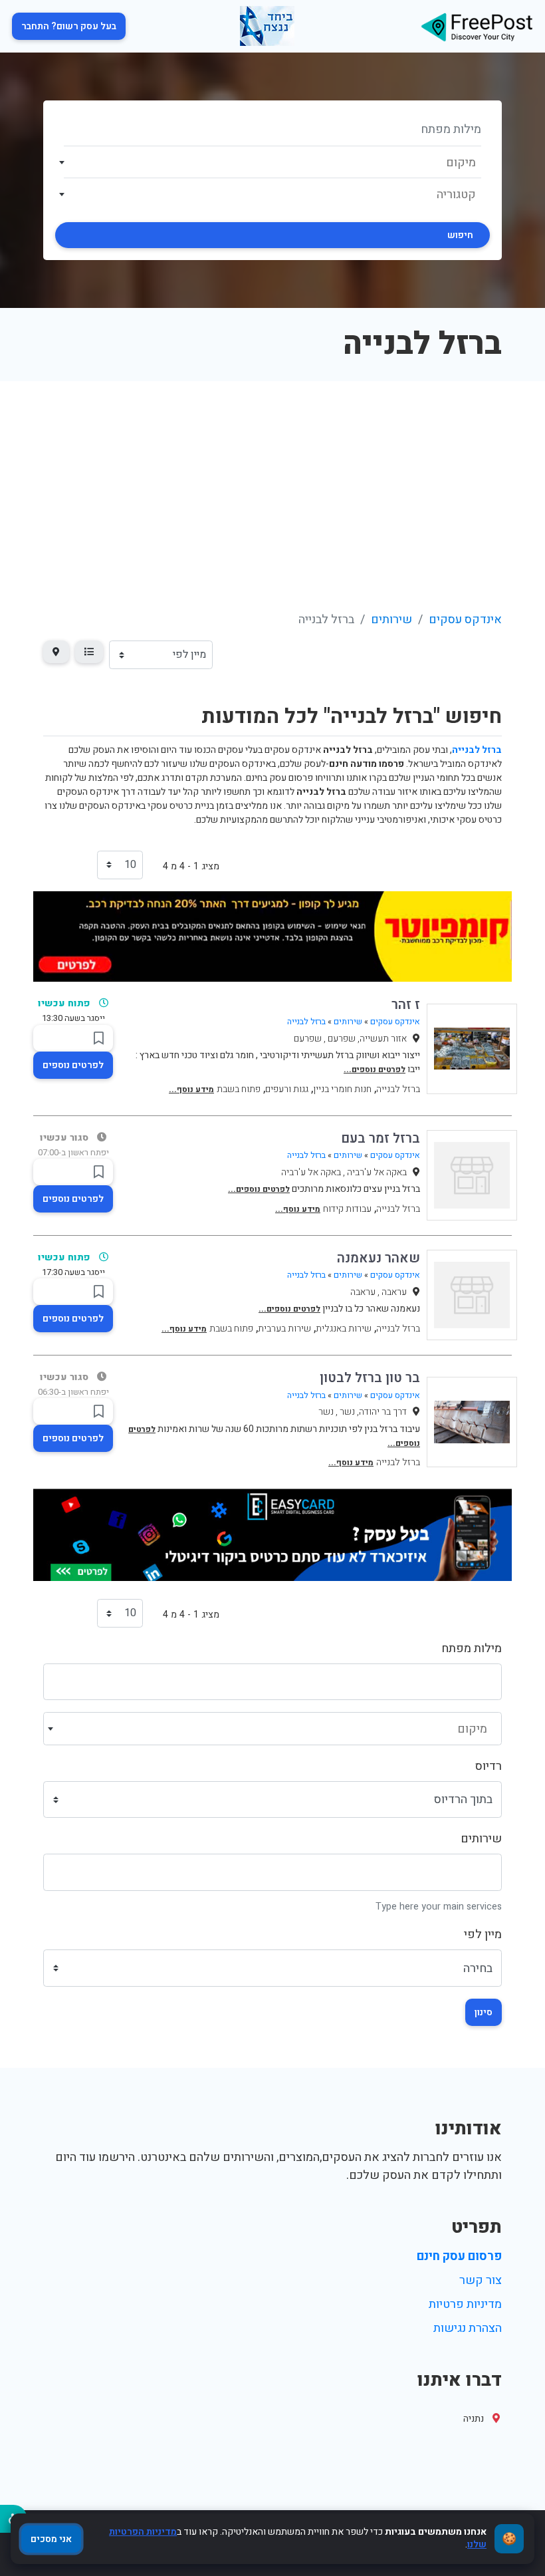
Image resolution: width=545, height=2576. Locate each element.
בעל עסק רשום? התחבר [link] (69, 26)
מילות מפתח (472, 1648)
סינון (484, 2012)
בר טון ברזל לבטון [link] (370, 1378)
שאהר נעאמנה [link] (379, 1258)
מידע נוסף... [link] (191, 1089)
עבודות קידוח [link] (347, 1209)
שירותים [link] (391, 620)
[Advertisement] (272, 481)
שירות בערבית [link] (284, 1329)
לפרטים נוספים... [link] (375, 1070)
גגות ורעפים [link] (287, 1089)
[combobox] (272, 162)
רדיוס (489, 1766)
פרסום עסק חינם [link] (459, 2256)
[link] (477, 26)
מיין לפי (483, 1934)
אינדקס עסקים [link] (465, 620)
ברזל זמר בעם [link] (381, 1138)
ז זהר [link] (406, 1005)
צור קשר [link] (481, 2280)
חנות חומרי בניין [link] (342, 1089)
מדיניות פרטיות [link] (465, 2304)
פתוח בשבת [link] (239, 1089)
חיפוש (460, 235)
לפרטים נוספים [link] (73, 1065)
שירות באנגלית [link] (344, 1329)
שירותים (481, 1839)
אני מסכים (51, 2539)
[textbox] (273, 163)
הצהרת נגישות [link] (468, 2328)
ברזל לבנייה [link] (306, 1022)
